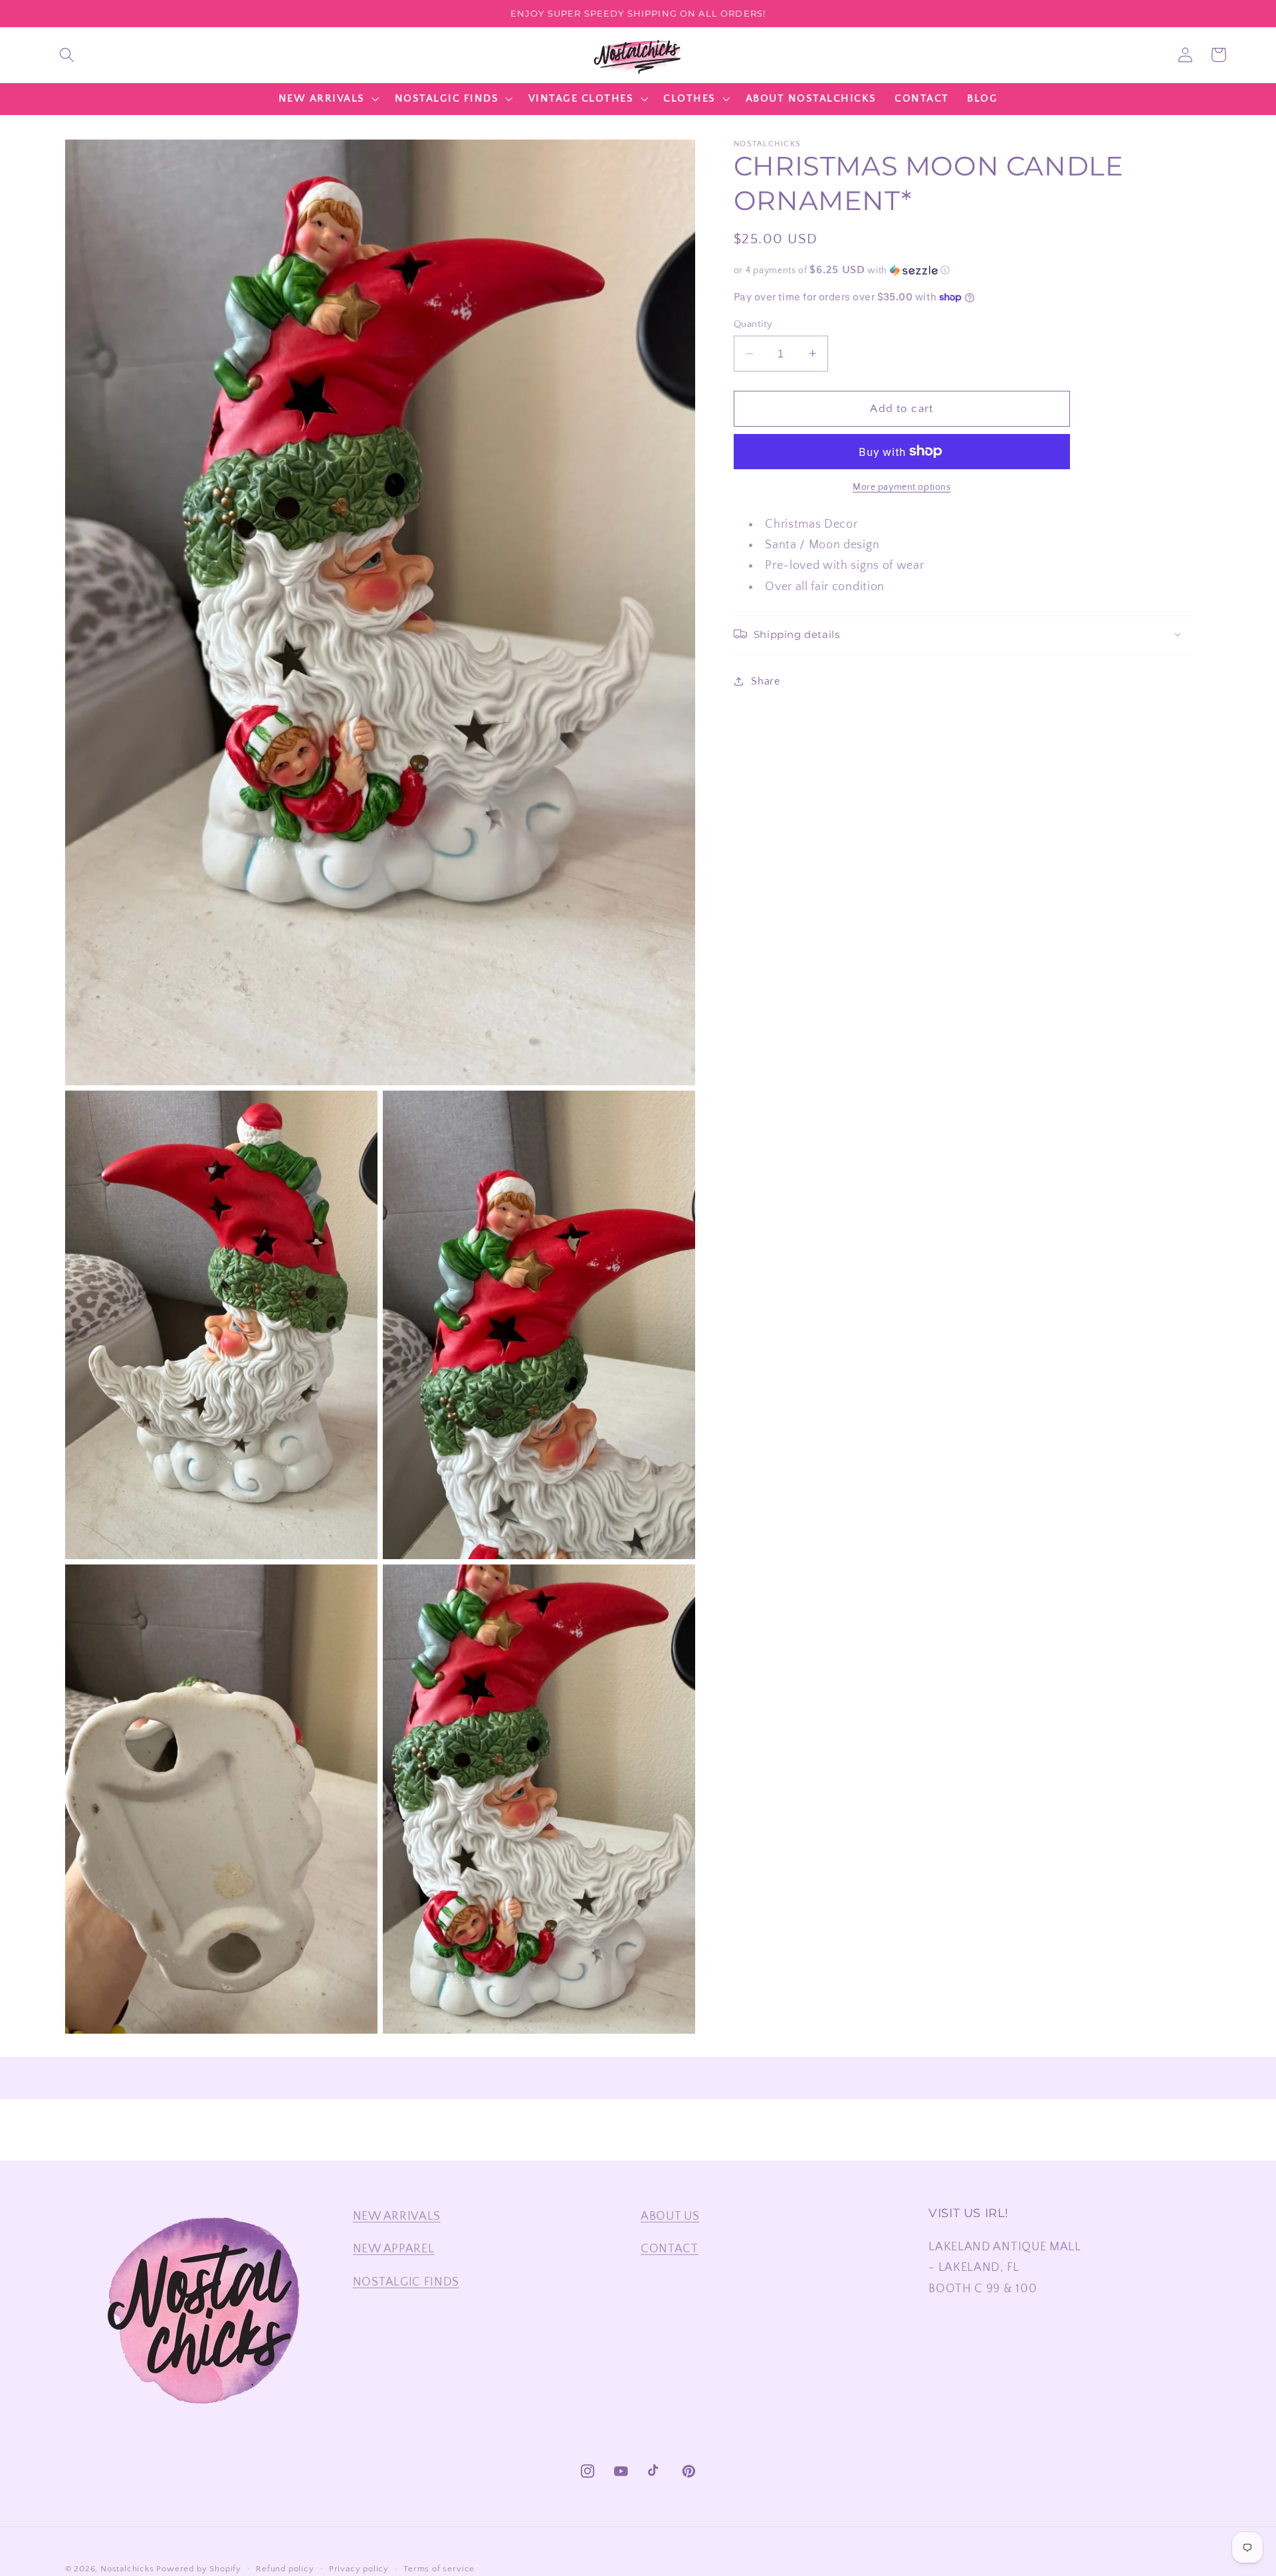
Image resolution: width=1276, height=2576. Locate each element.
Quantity (753, 324)
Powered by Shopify (199, 2569)
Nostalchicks (127, 2569)
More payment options (902, 487)
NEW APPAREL (394, 2249)
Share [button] (765, 681)
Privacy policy (359, 2569)
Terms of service (439, 2569)
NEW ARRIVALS (397, 2216)
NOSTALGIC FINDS (406, 2282)
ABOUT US (670, 2216)
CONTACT (670, 2249)
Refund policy (285, 2569)
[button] (67, 55)
